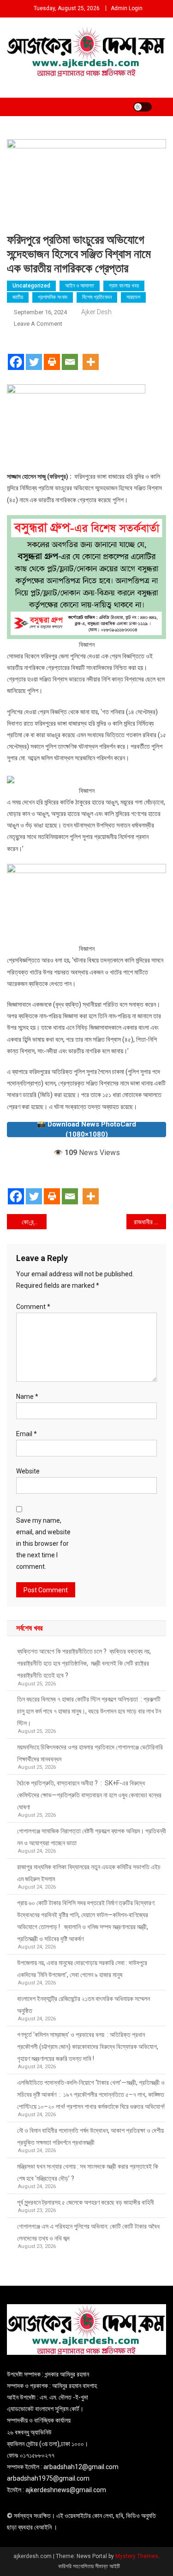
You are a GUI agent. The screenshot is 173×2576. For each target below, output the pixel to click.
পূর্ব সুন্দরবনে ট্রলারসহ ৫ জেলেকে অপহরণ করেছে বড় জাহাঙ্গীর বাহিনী (86, 2202)
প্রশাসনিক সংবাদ (53, 297)
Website (28, 1471)
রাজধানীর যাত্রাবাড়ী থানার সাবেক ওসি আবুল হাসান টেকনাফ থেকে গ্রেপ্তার (150, 1222)
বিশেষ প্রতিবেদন (97, 297)
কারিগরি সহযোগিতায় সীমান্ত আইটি (89, 2566)
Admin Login (127, 8)
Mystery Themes (137, 2556)
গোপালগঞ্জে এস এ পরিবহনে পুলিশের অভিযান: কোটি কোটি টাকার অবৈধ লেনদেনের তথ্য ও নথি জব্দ (88, 2232)
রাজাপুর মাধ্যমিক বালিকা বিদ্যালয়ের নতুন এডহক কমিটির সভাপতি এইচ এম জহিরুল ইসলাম (89, 1873)
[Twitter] (34, 354)
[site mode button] (143, 107)
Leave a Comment (38, 324)
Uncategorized (31, 286)
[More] (91, 354)
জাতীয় (18, 297)
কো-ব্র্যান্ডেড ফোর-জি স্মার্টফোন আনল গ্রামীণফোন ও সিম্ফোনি (34, 1222)
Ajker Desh (96, 312)
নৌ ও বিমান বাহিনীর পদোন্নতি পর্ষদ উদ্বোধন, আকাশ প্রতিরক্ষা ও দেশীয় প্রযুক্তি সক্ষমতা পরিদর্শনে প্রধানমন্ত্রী (90, 2136)
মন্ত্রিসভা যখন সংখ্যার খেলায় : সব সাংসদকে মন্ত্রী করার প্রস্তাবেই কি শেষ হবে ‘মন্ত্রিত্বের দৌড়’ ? (88, 2172)
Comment (33, 1307)
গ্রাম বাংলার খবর (124, 286)
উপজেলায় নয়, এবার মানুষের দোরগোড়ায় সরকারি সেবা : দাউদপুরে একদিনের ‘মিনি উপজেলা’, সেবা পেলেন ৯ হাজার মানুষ (82, 1969)
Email (27, 1434)
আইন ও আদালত (80, 286)
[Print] (52, 354)
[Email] (70, 354)
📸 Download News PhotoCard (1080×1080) (86, 1130)
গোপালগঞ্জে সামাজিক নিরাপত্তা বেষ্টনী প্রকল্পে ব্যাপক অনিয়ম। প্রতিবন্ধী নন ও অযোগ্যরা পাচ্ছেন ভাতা (92, 1837)
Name (27, 1397)
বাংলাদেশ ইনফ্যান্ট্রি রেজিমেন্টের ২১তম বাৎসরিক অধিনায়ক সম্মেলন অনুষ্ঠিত (84, 2005)
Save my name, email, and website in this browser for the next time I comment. (43, 1544)
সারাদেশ (133, 297)
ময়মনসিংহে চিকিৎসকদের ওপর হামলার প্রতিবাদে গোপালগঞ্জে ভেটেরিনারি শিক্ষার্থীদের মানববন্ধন (90, 1753)
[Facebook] (16, 354)
